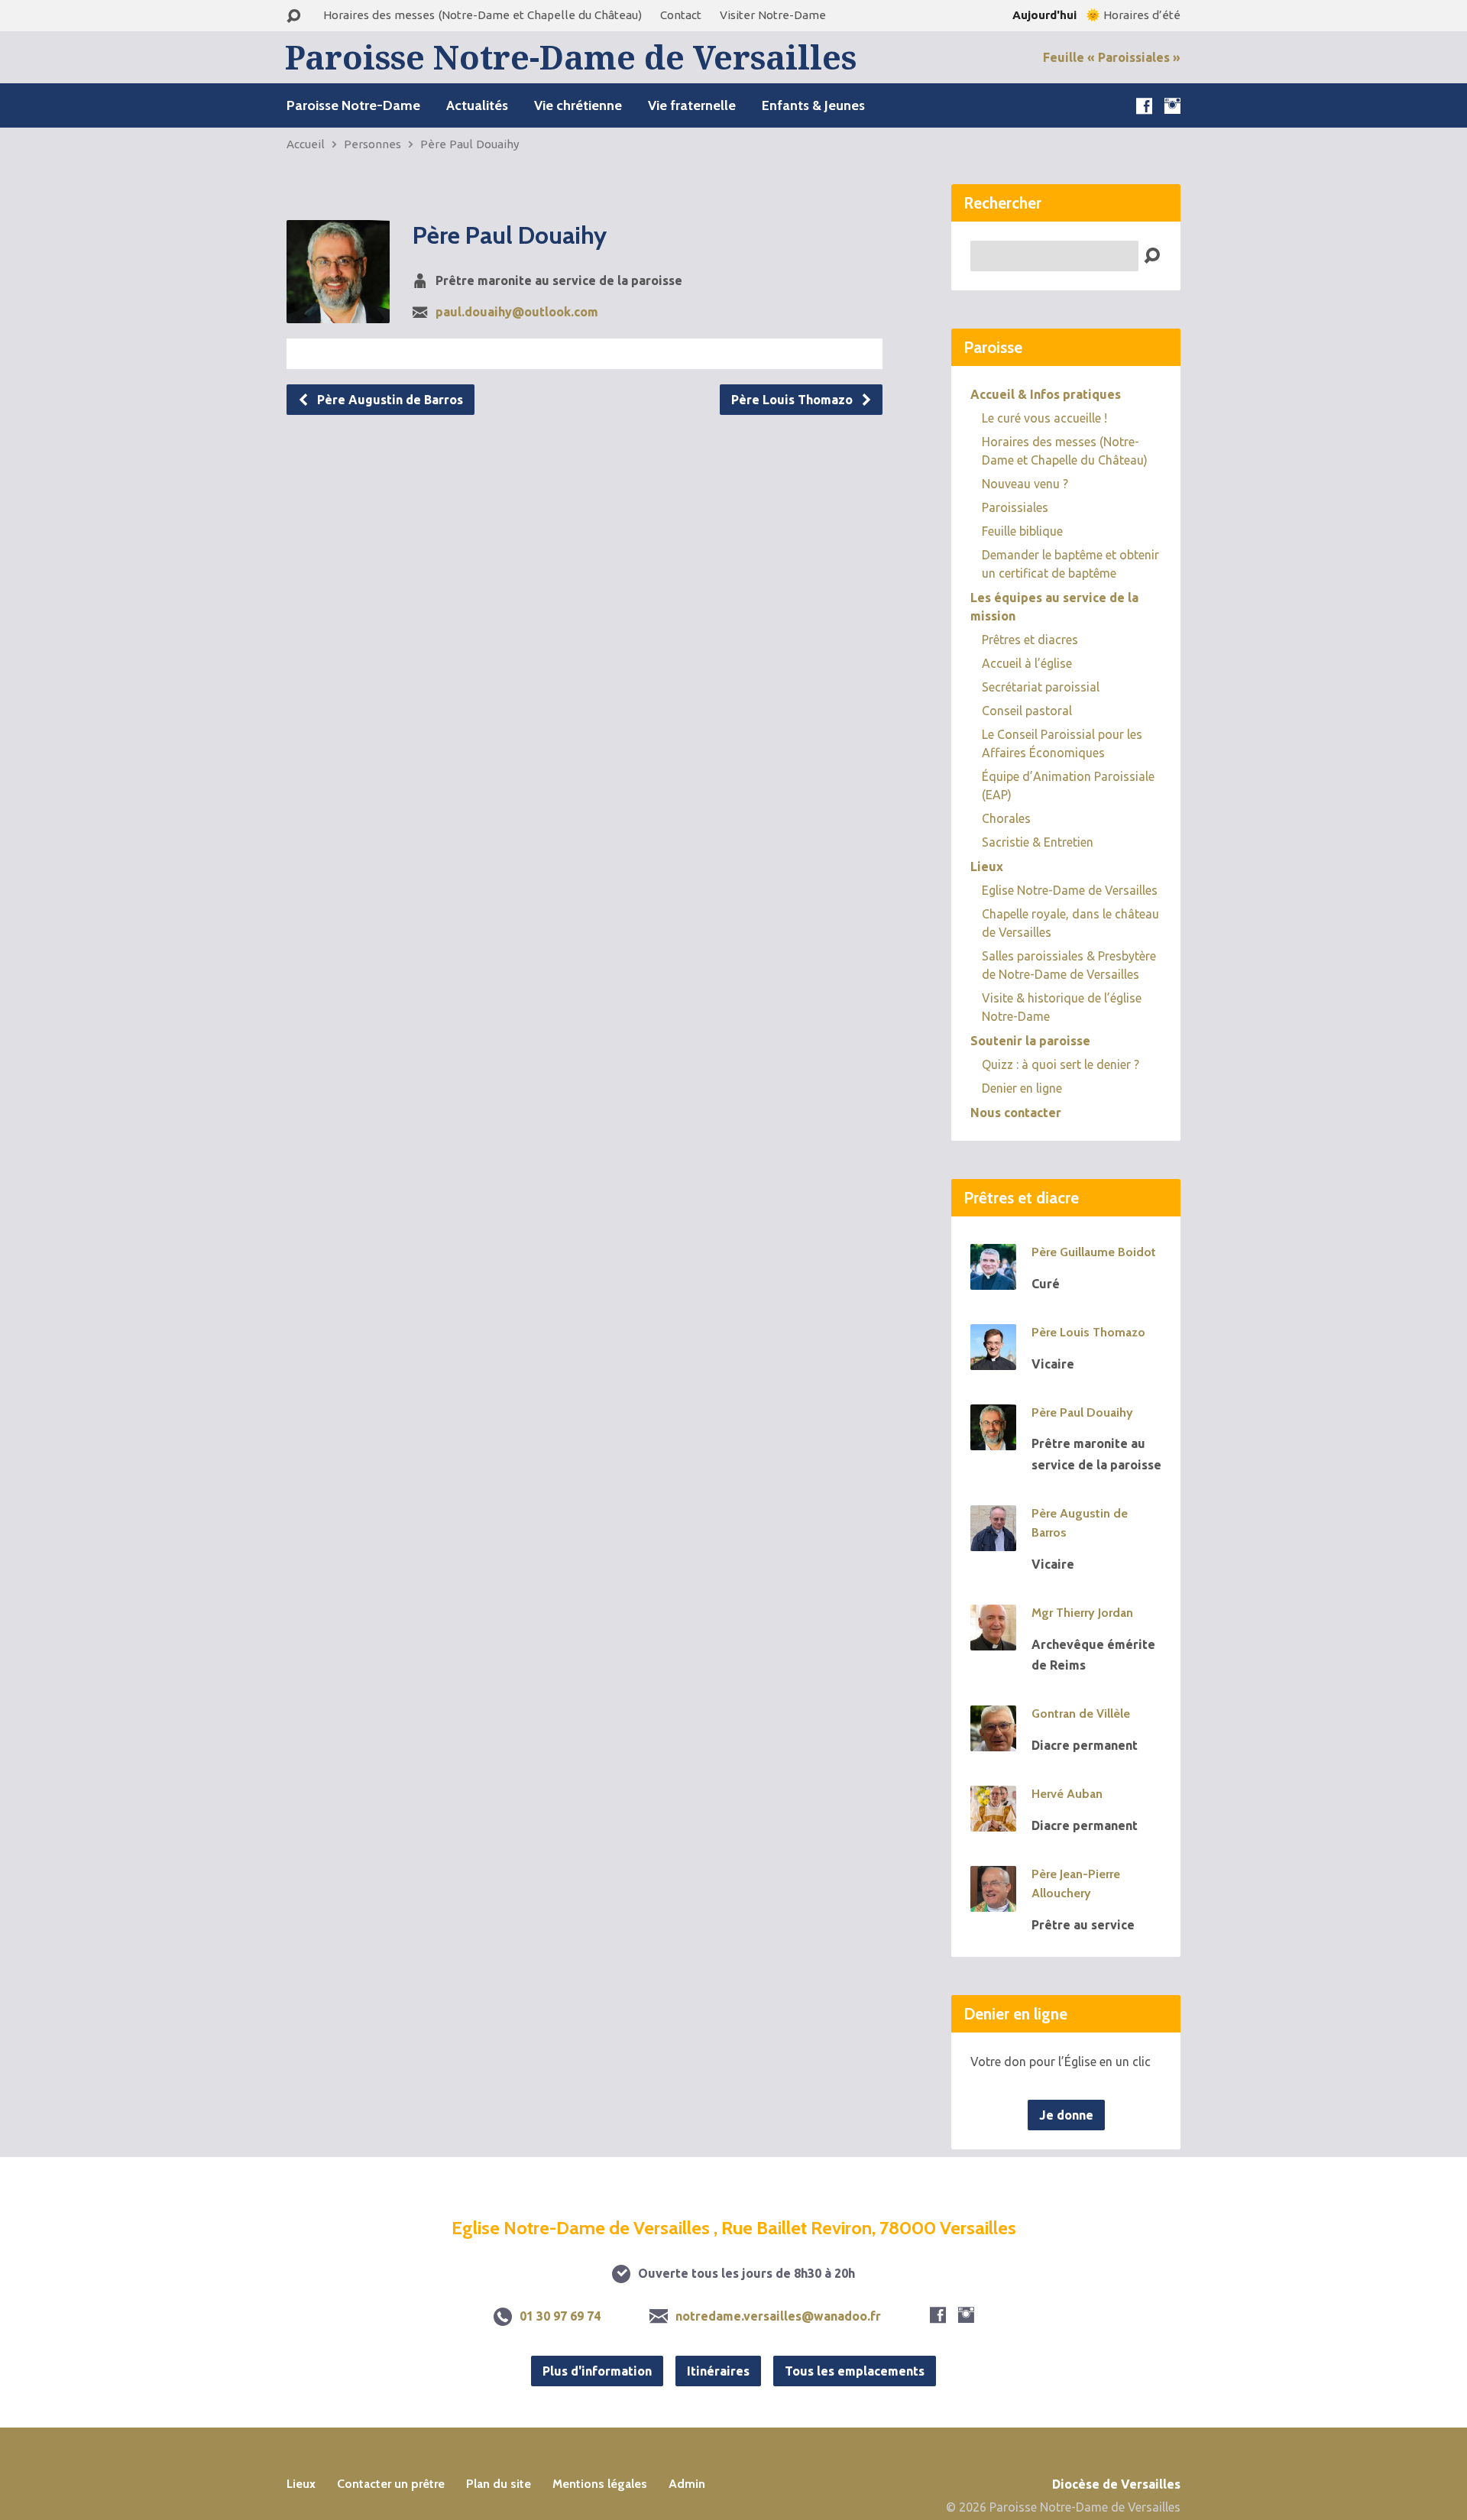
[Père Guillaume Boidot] (993, 1279)
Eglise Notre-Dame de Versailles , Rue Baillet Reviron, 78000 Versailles (734, 2228)
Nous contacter (1016, 1113)
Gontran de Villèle (1081, 1713)
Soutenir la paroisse (1030, 1041)
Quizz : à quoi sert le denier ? (1061, 1064)
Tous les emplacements (855, 2371)
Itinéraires (718, 2371)
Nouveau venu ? (1025, 484)
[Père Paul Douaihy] (993, 1440)
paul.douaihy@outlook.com (517, 312)
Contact (681, 15)
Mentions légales (600, 2484)
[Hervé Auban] (993, 1821)
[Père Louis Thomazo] (993, 1359)
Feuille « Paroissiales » (1112, 57)
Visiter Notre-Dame (773, 15)
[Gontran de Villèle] (993, 1741)
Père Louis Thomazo (793, 400)
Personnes (372, 144)
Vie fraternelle (692, 105)
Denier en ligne (1022, 1088)
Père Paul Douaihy (470, 144)
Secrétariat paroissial (1041, 687)
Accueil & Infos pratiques (1046, 394)
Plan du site (499, 2484)
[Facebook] (1144, 106)
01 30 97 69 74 (560, 2316)
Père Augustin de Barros (389, 400)
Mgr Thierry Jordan (1082, 1613)
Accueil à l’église (1027, 663)
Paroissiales (1015, 507)
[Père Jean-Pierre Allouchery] (993, 1901)
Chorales (1006, 818)
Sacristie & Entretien (1038, 842)
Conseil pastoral (1027, 711)
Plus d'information (597, 2371)
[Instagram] (1172, 106)
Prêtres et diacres (1030, 640)
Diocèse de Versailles (1116, 2484)
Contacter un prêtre (391, 2484)
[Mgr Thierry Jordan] (993, 1640)
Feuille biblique (1022, 531)
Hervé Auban (1067, 1794)
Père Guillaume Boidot (1094, 1252)
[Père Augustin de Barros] (993, 1540)
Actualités (477, 105)
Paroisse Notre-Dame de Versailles (571, 57)
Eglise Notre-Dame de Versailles (1070, 890)
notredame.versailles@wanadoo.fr (778, 2316)
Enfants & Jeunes (813, 105)
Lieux (987, 866)
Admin (687, 2484)
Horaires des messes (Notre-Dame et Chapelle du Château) (483, 15)
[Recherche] (293, 16)
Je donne (1066, 2115)
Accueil (306, 144)
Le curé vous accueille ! (1044, 418)
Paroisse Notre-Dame (353, 105)
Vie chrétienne (578, 105)
